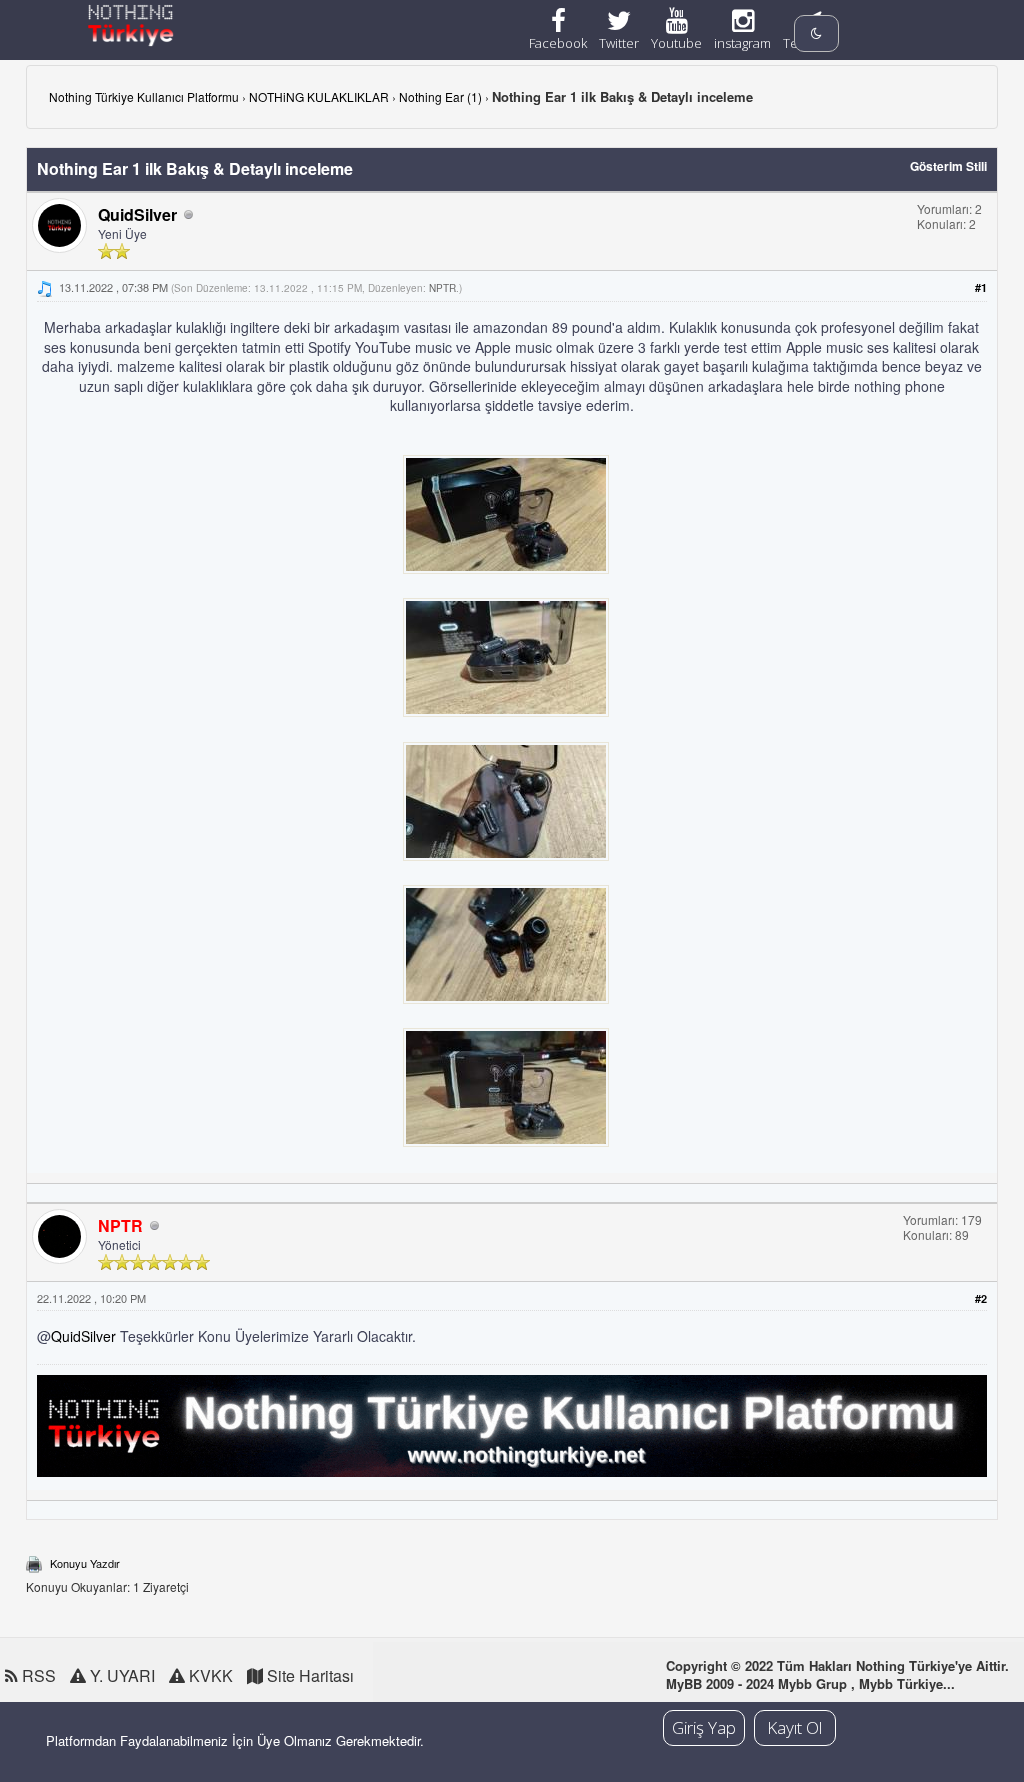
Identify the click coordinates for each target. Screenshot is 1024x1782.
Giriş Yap (704, 1727)
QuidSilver (137, 214)
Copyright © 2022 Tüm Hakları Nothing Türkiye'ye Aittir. (837, 1665)
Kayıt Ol (794, 1727)
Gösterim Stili (948, 166)
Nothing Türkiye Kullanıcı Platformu (144, 96)
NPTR (442, 288)
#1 (981, 287)
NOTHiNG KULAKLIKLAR (319, 96)
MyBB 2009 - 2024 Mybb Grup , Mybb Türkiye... (810, 1683)
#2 (981, 1298)
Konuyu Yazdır (85, 1563)
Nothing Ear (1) (440, 96)
